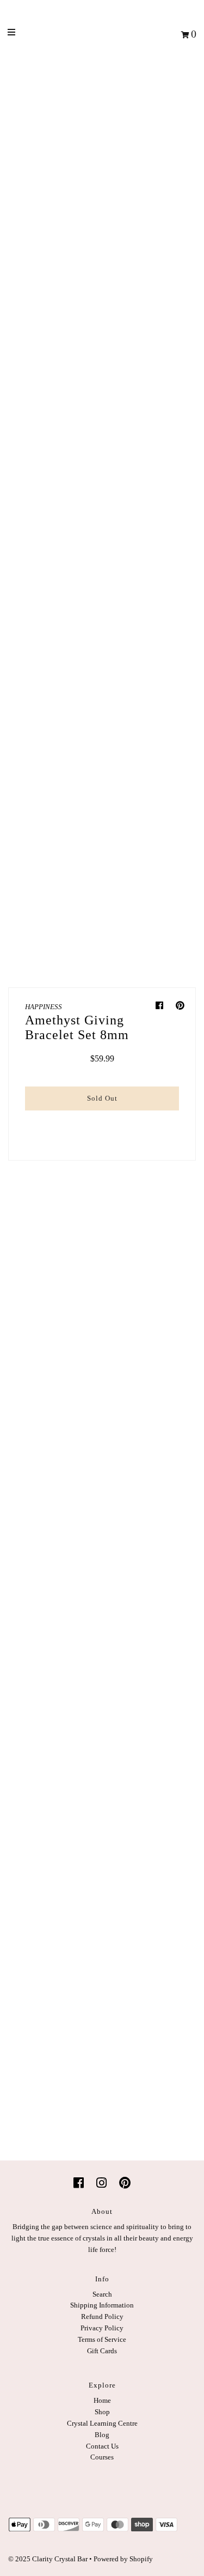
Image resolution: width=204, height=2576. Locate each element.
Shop (102, 2412)
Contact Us (102, 2446)
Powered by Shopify (123, 2559)
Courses (102, 2457)
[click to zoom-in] (146, 251)
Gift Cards (102, 2351)
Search (102, 2294)
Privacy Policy (102, 2328)
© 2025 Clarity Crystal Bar (48, 2559)
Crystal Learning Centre (102, 2423)
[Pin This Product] (180, 1006)
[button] (102, 1122)
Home (102, 2400)
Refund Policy (102, 2316)
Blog (102, 2435)
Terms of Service (102, 2339)
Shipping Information (102, 2305)
